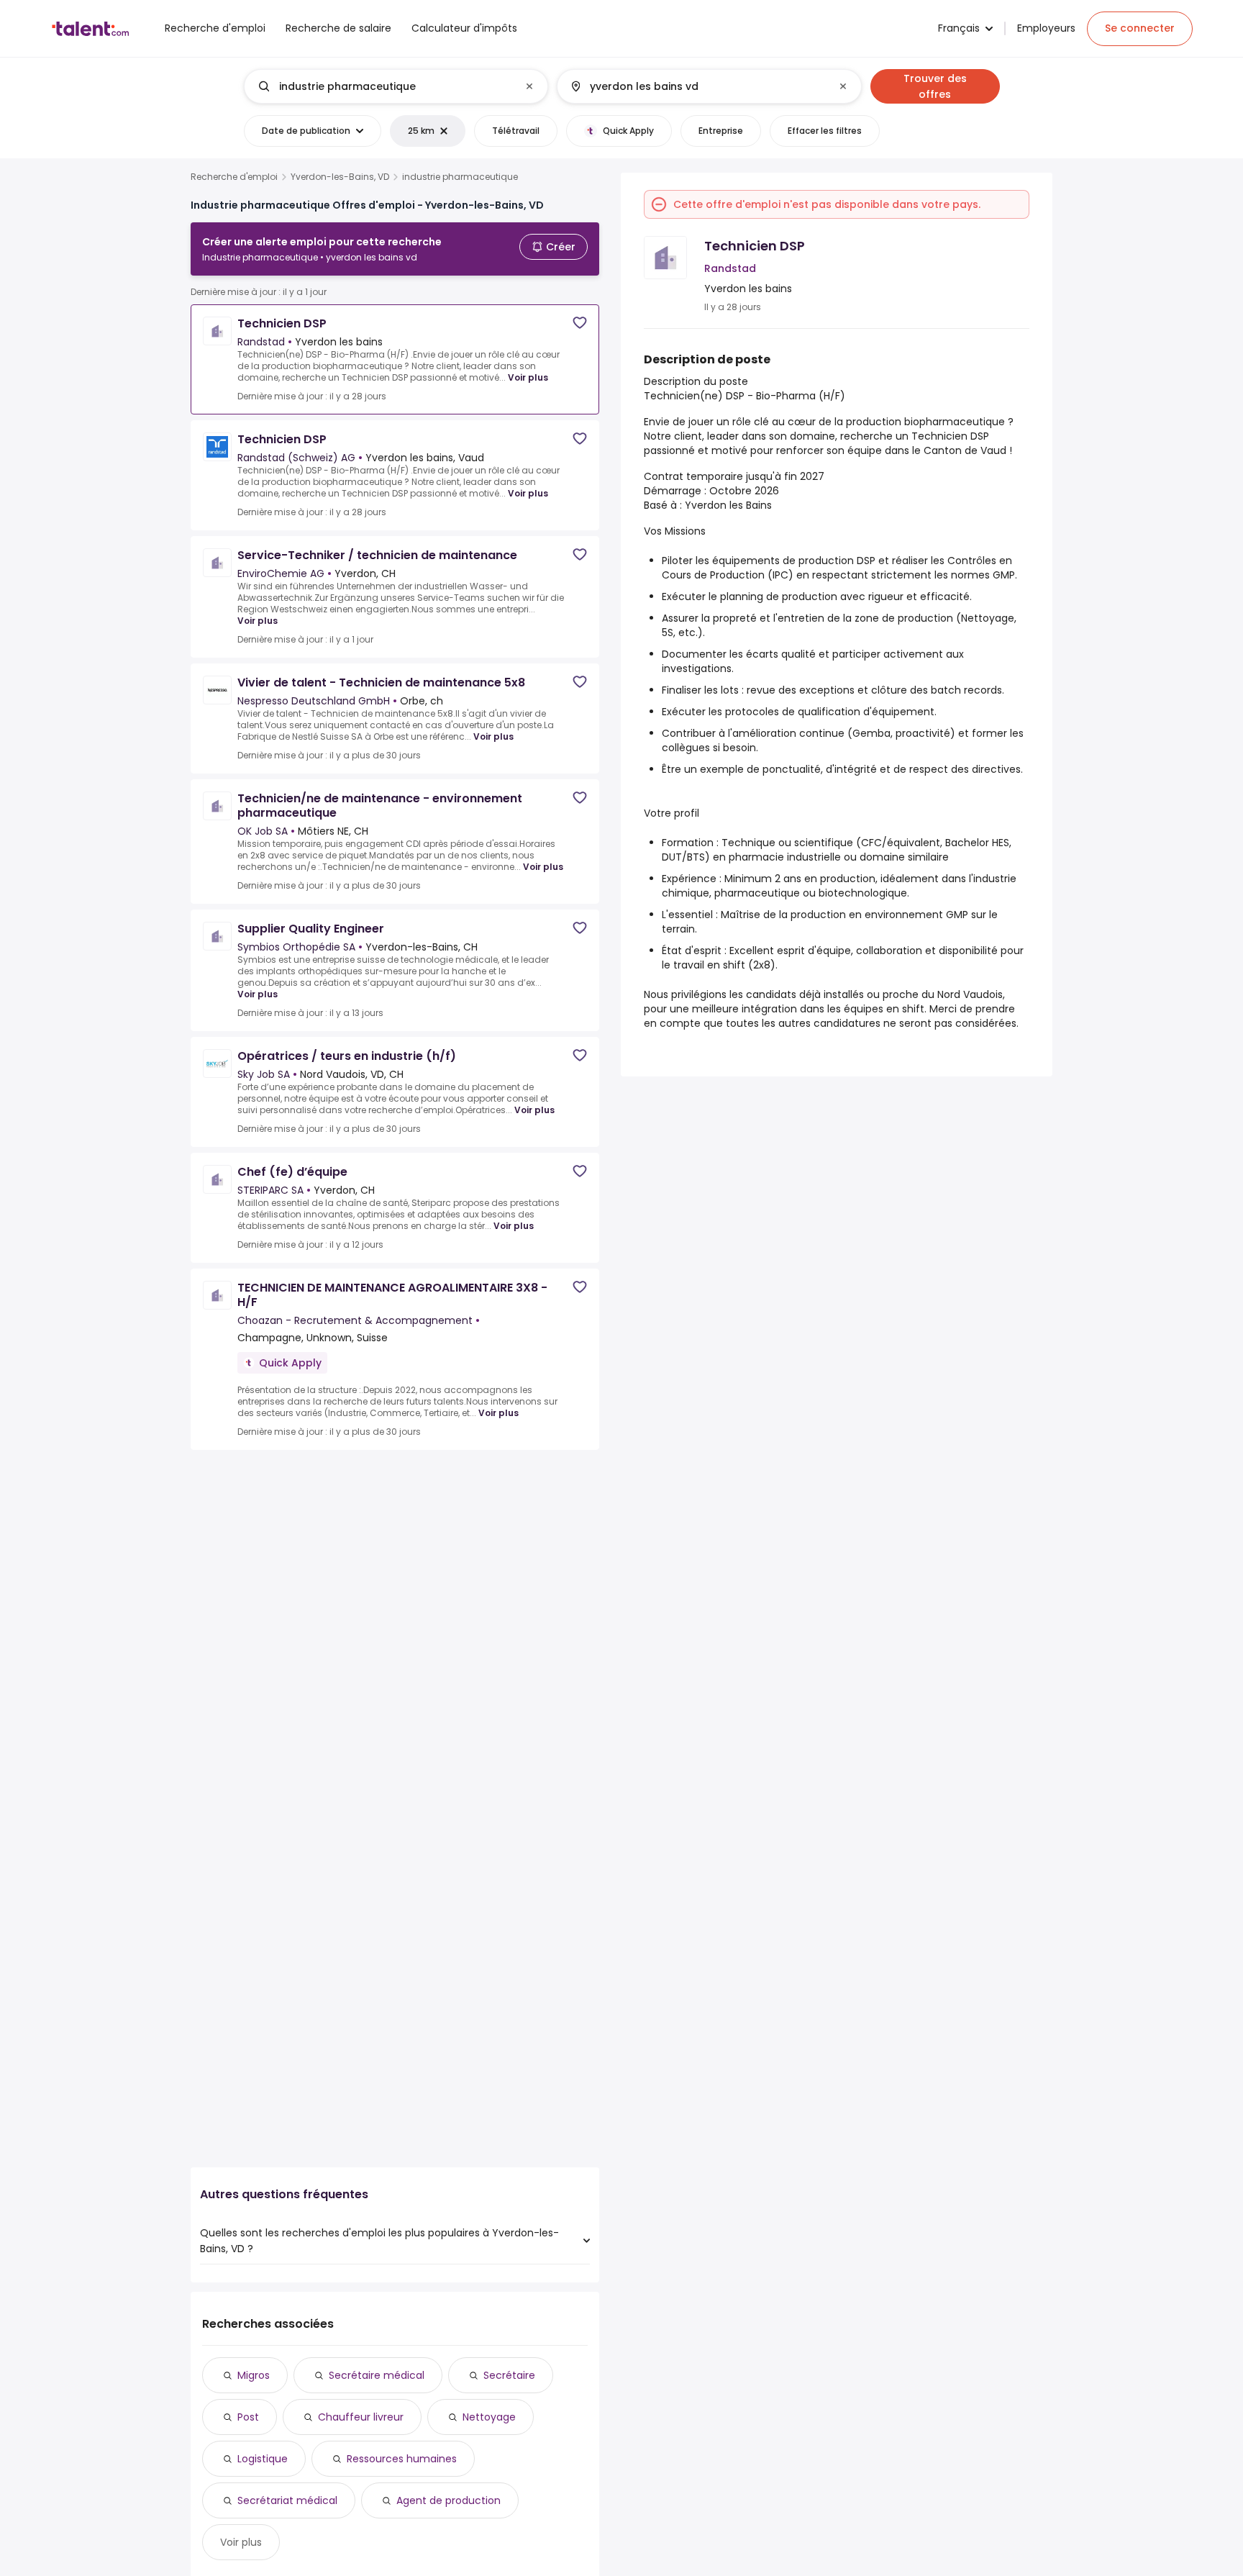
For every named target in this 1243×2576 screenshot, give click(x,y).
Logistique (263, 2459)
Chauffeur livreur (361, 2417)
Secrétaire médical (377, 2375)
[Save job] (580, 323)
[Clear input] (529, 86)
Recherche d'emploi (234, 177)
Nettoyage (489, 2417)
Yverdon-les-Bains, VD (340, 177)
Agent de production (449, 2500)
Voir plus (528, 377)
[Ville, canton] (697, 86)
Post (248, 2417)
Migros (254, 2375)
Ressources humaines (402, 2459)
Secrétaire (509, 2375)
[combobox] (395, 86)
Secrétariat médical (287, 2500)
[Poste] (384, 86)
